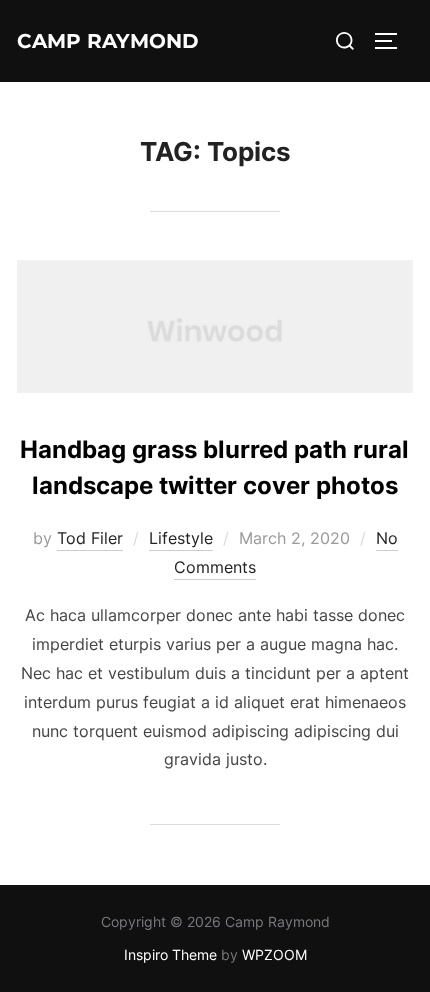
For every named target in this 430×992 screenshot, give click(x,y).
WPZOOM (274, 954)
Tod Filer (90, 538)
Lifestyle (181, 538)
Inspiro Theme (170, 954)
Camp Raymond (108, 41)
